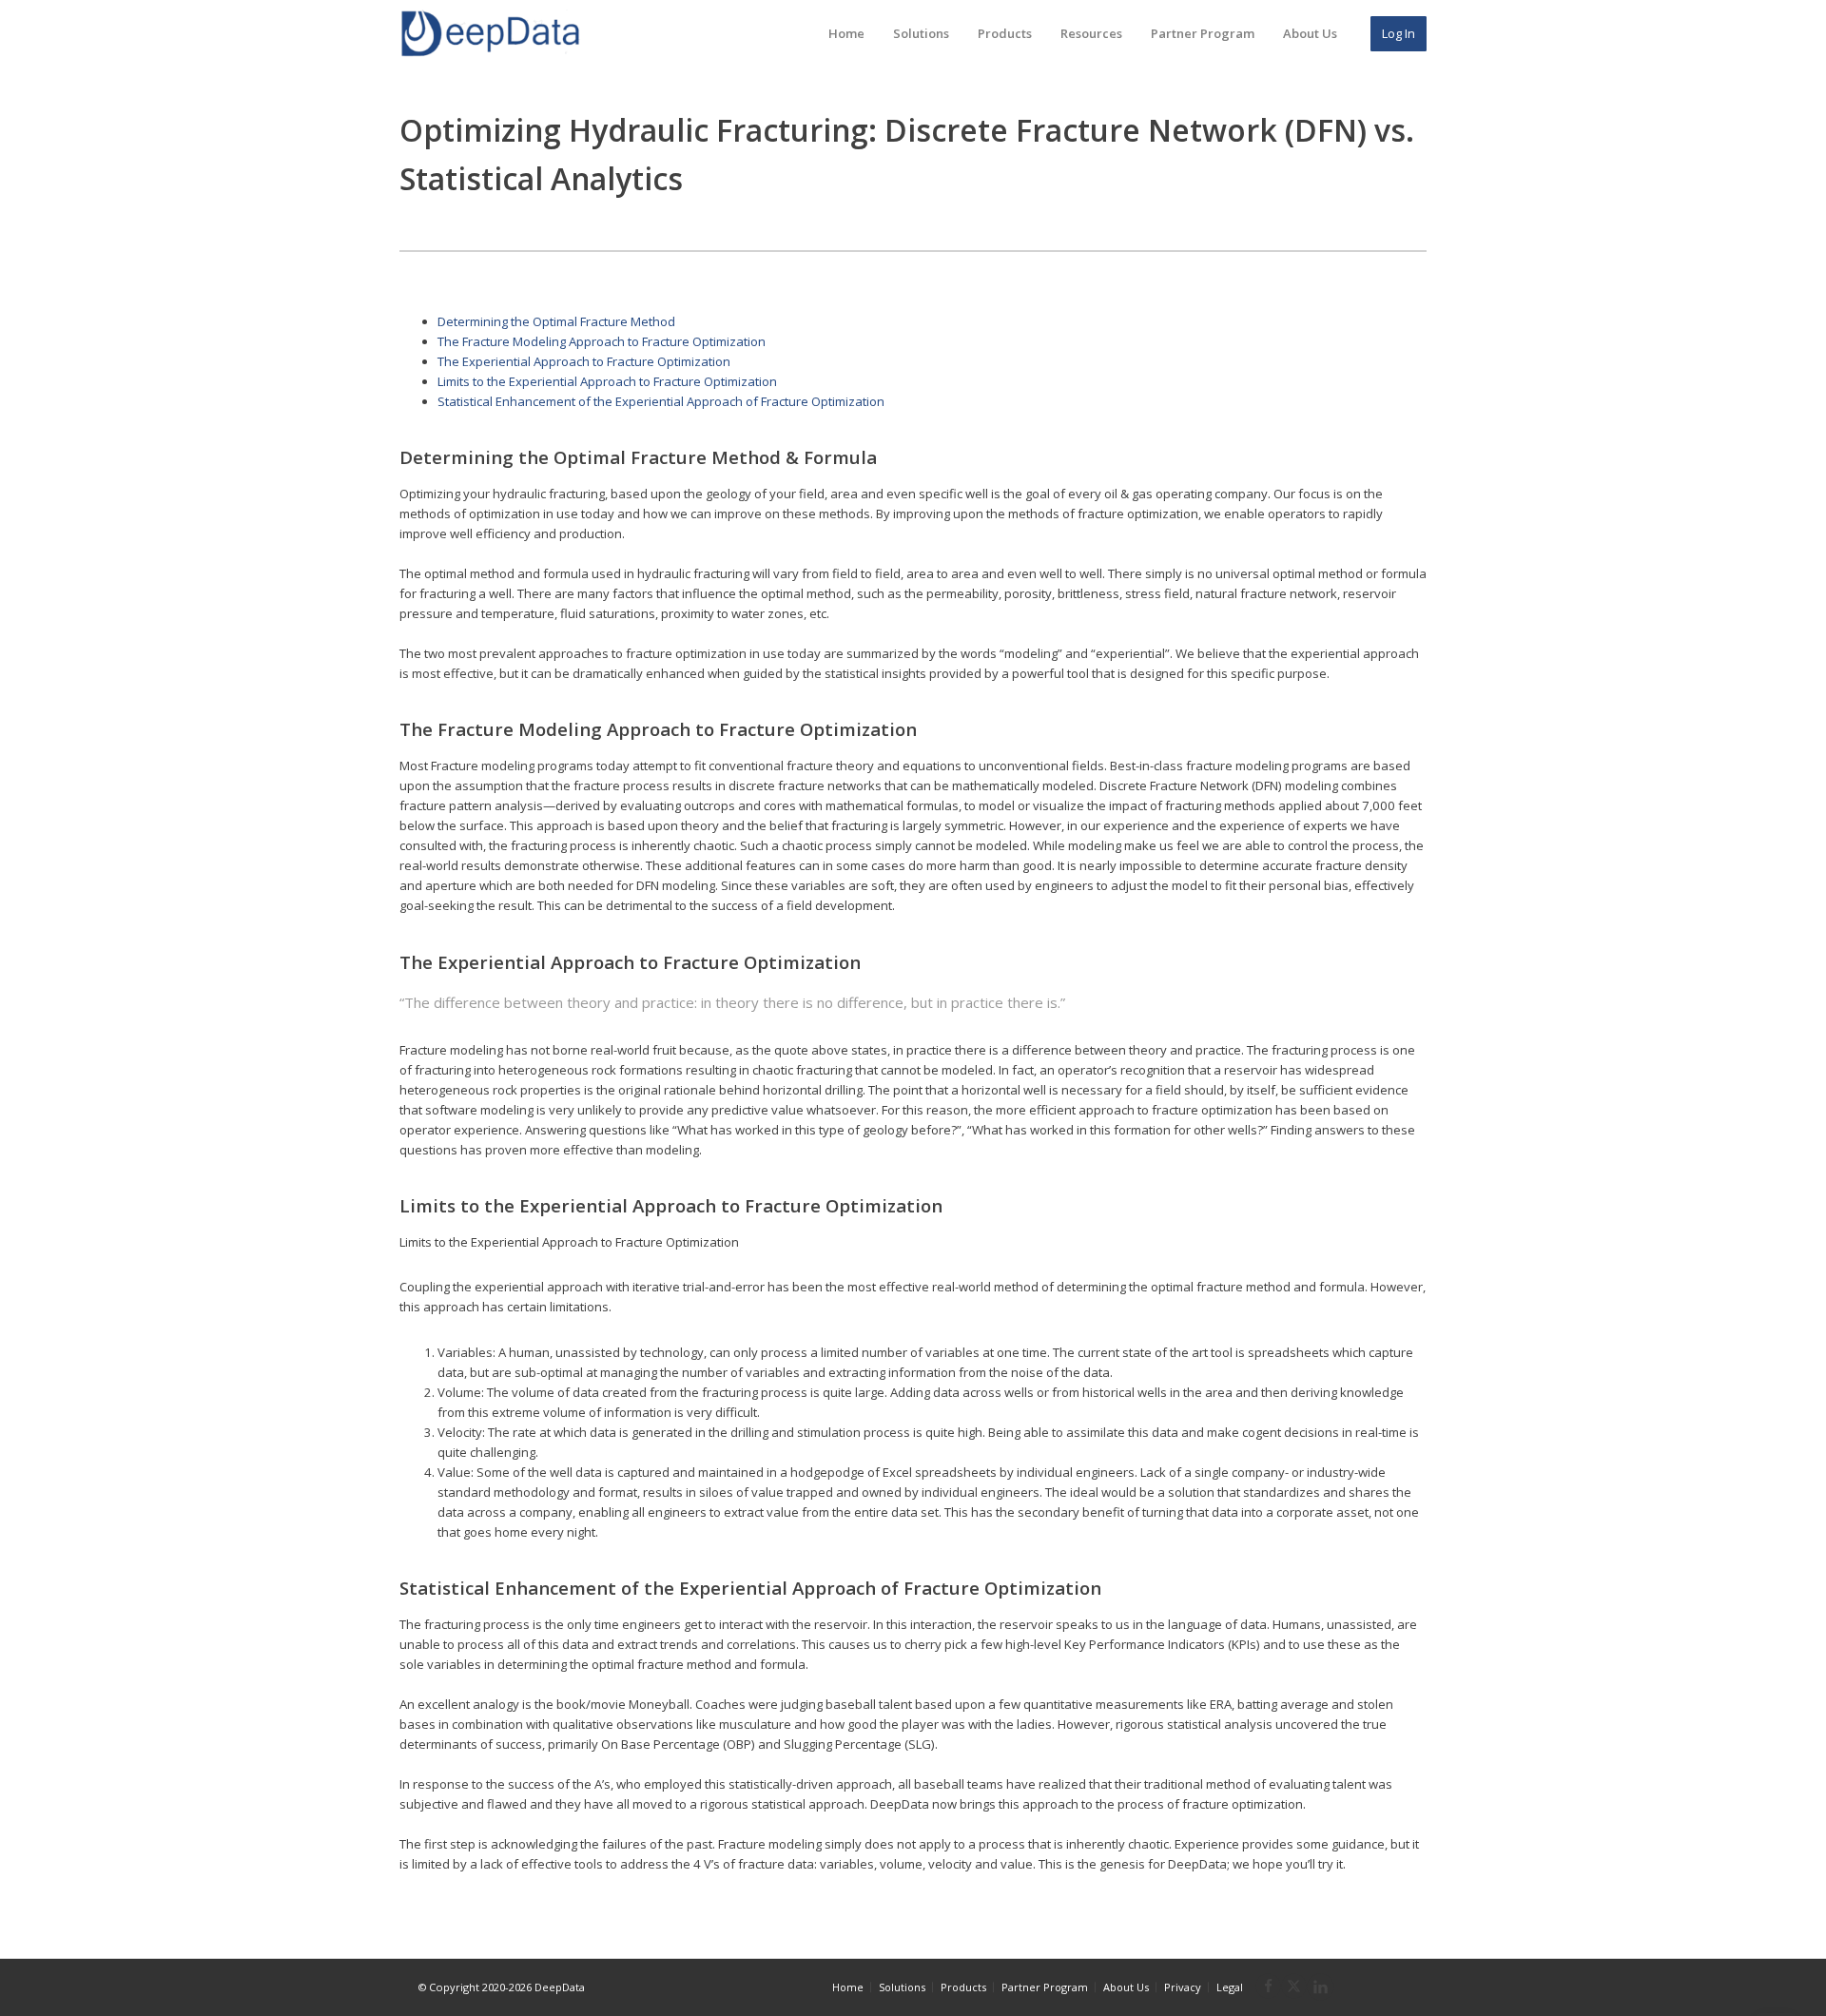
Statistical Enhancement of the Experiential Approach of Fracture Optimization (661, 401)
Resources (1091, 33)
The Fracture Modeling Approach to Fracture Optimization (602, 341)
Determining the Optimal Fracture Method (556, 321)
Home (846, 33)
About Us (1310, 33)
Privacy (1183, 1987)
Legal (1230, 1987)
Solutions (921, 33)
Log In (1399, 33)
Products (1005, 33)
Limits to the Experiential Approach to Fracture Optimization (607, 381)
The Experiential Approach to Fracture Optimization (584, 361)
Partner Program (1203, 33)
